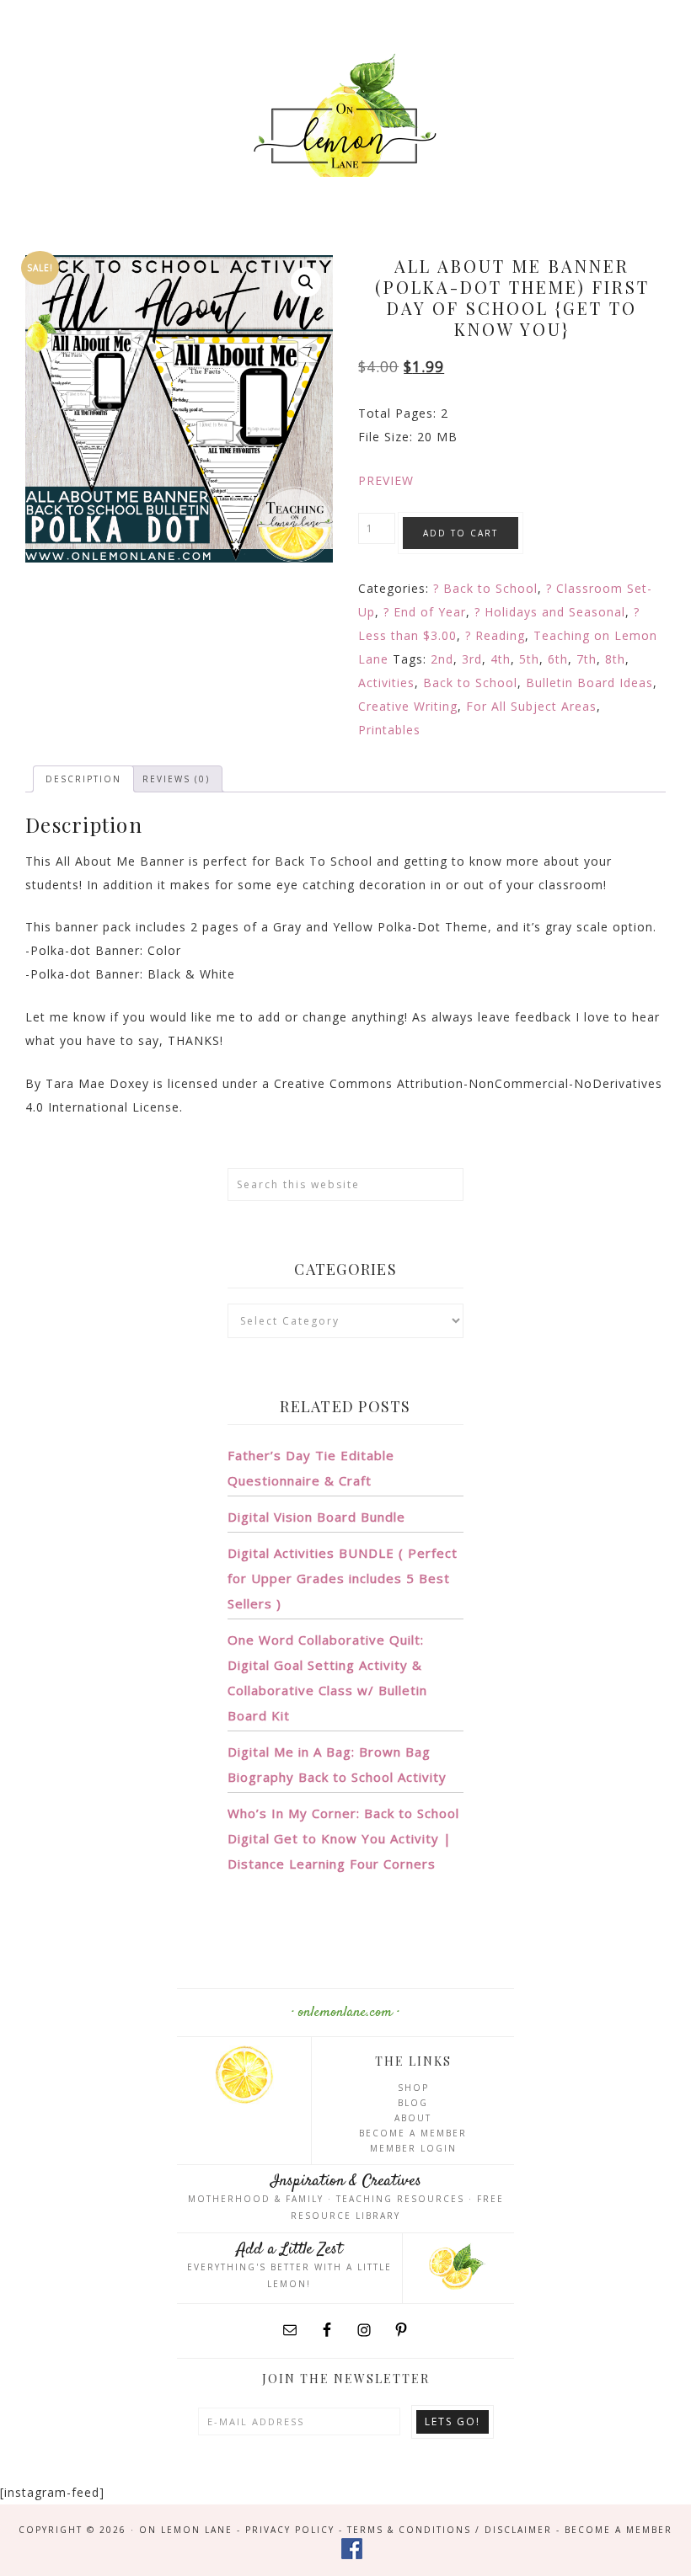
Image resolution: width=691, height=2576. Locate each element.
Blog (413, 2103)
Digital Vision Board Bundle (316, 1517)
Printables (389, 730)
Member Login (413, 2148)
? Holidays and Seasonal (550, 612)
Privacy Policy (290, 2530)
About (413, 2118)
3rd (472, 659)
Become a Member (413, 2133)
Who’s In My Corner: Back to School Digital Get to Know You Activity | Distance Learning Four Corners (343, 1838)
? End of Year (425, 612)
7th (587, 659)
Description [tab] (83, 779)
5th (529, 659)
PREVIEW (386, 480)
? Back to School (485, 588)
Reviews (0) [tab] (176, 779)
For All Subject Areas (531, 706)
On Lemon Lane (345, 124)
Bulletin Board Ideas (589, 683)
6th (558, 659)
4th (501, 659)
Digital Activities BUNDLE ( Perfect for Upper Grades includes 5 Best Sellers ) (343, 1578)
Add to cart (461, 533)
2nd (442, 659)
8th (615, 659)
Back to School (470, 683)
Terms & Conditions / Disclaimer (450, 2530)
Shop (413, 2088)
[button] (306, 282)
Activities (386, 683)
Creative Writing (408, 706)
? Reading (495, 635)
